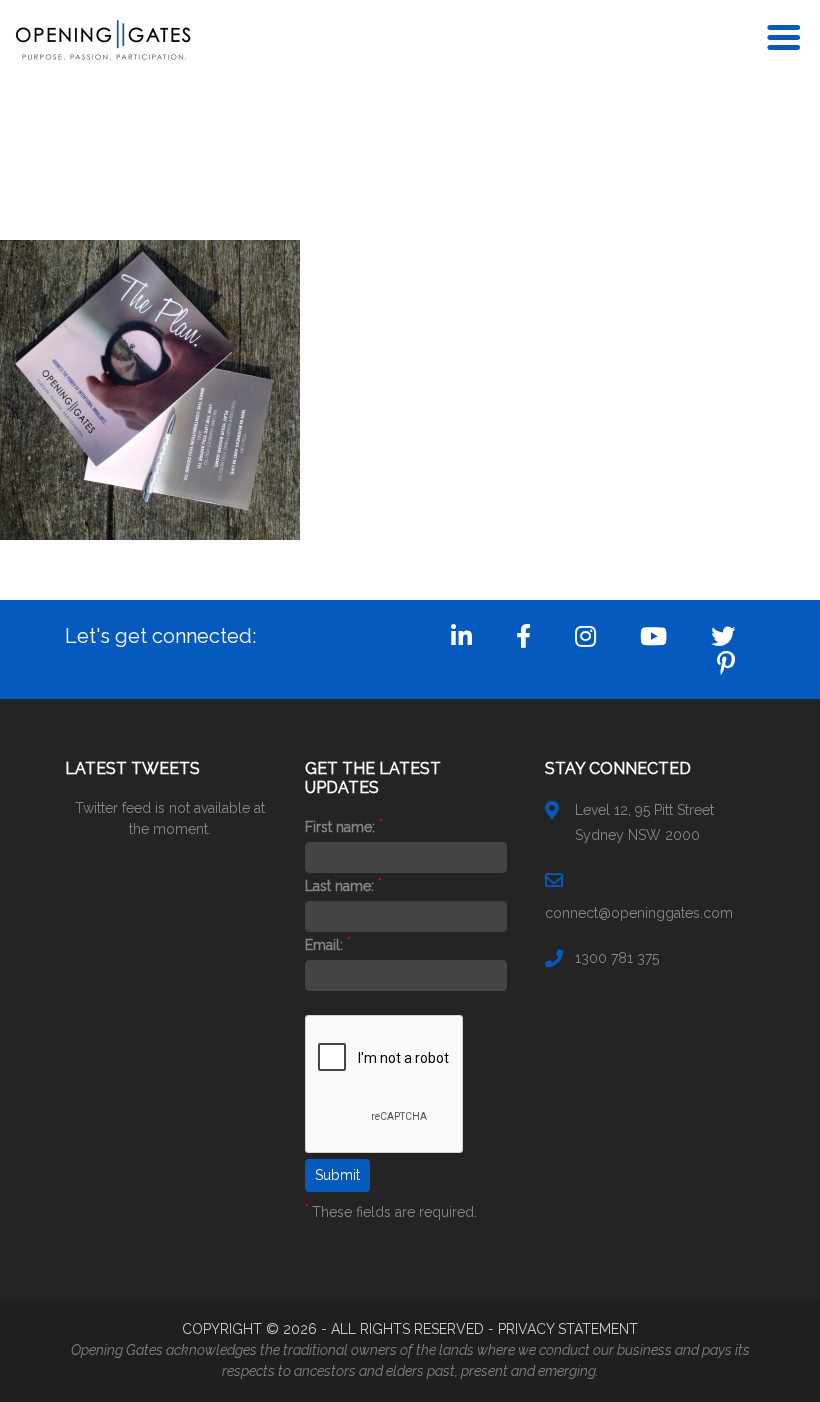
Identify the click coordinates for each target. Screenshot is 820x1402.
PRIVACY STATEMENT (568, 1329)
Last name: (343, 886)
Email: (327, 945)
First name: (343, 827)
